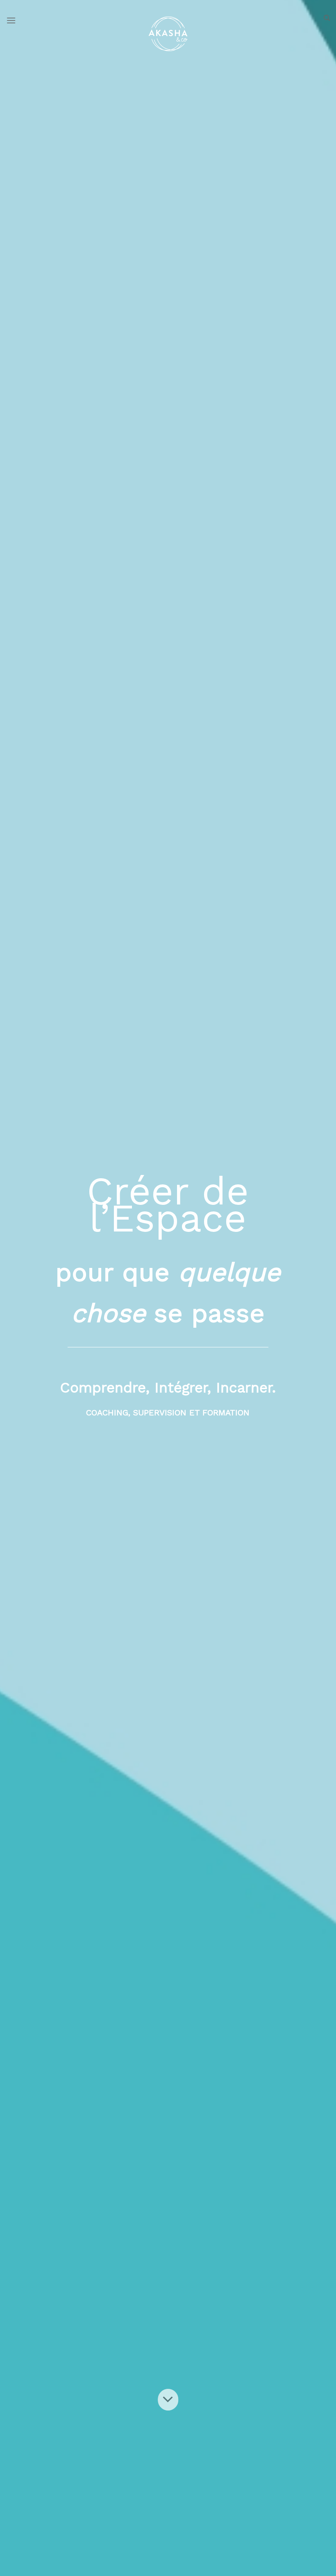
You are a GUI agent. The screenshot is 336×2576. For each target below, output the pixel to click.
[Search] (327, 18)
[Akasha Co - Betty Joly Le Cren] (168, 34)
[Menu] (11, 20)
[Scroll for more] (168, 2399)
